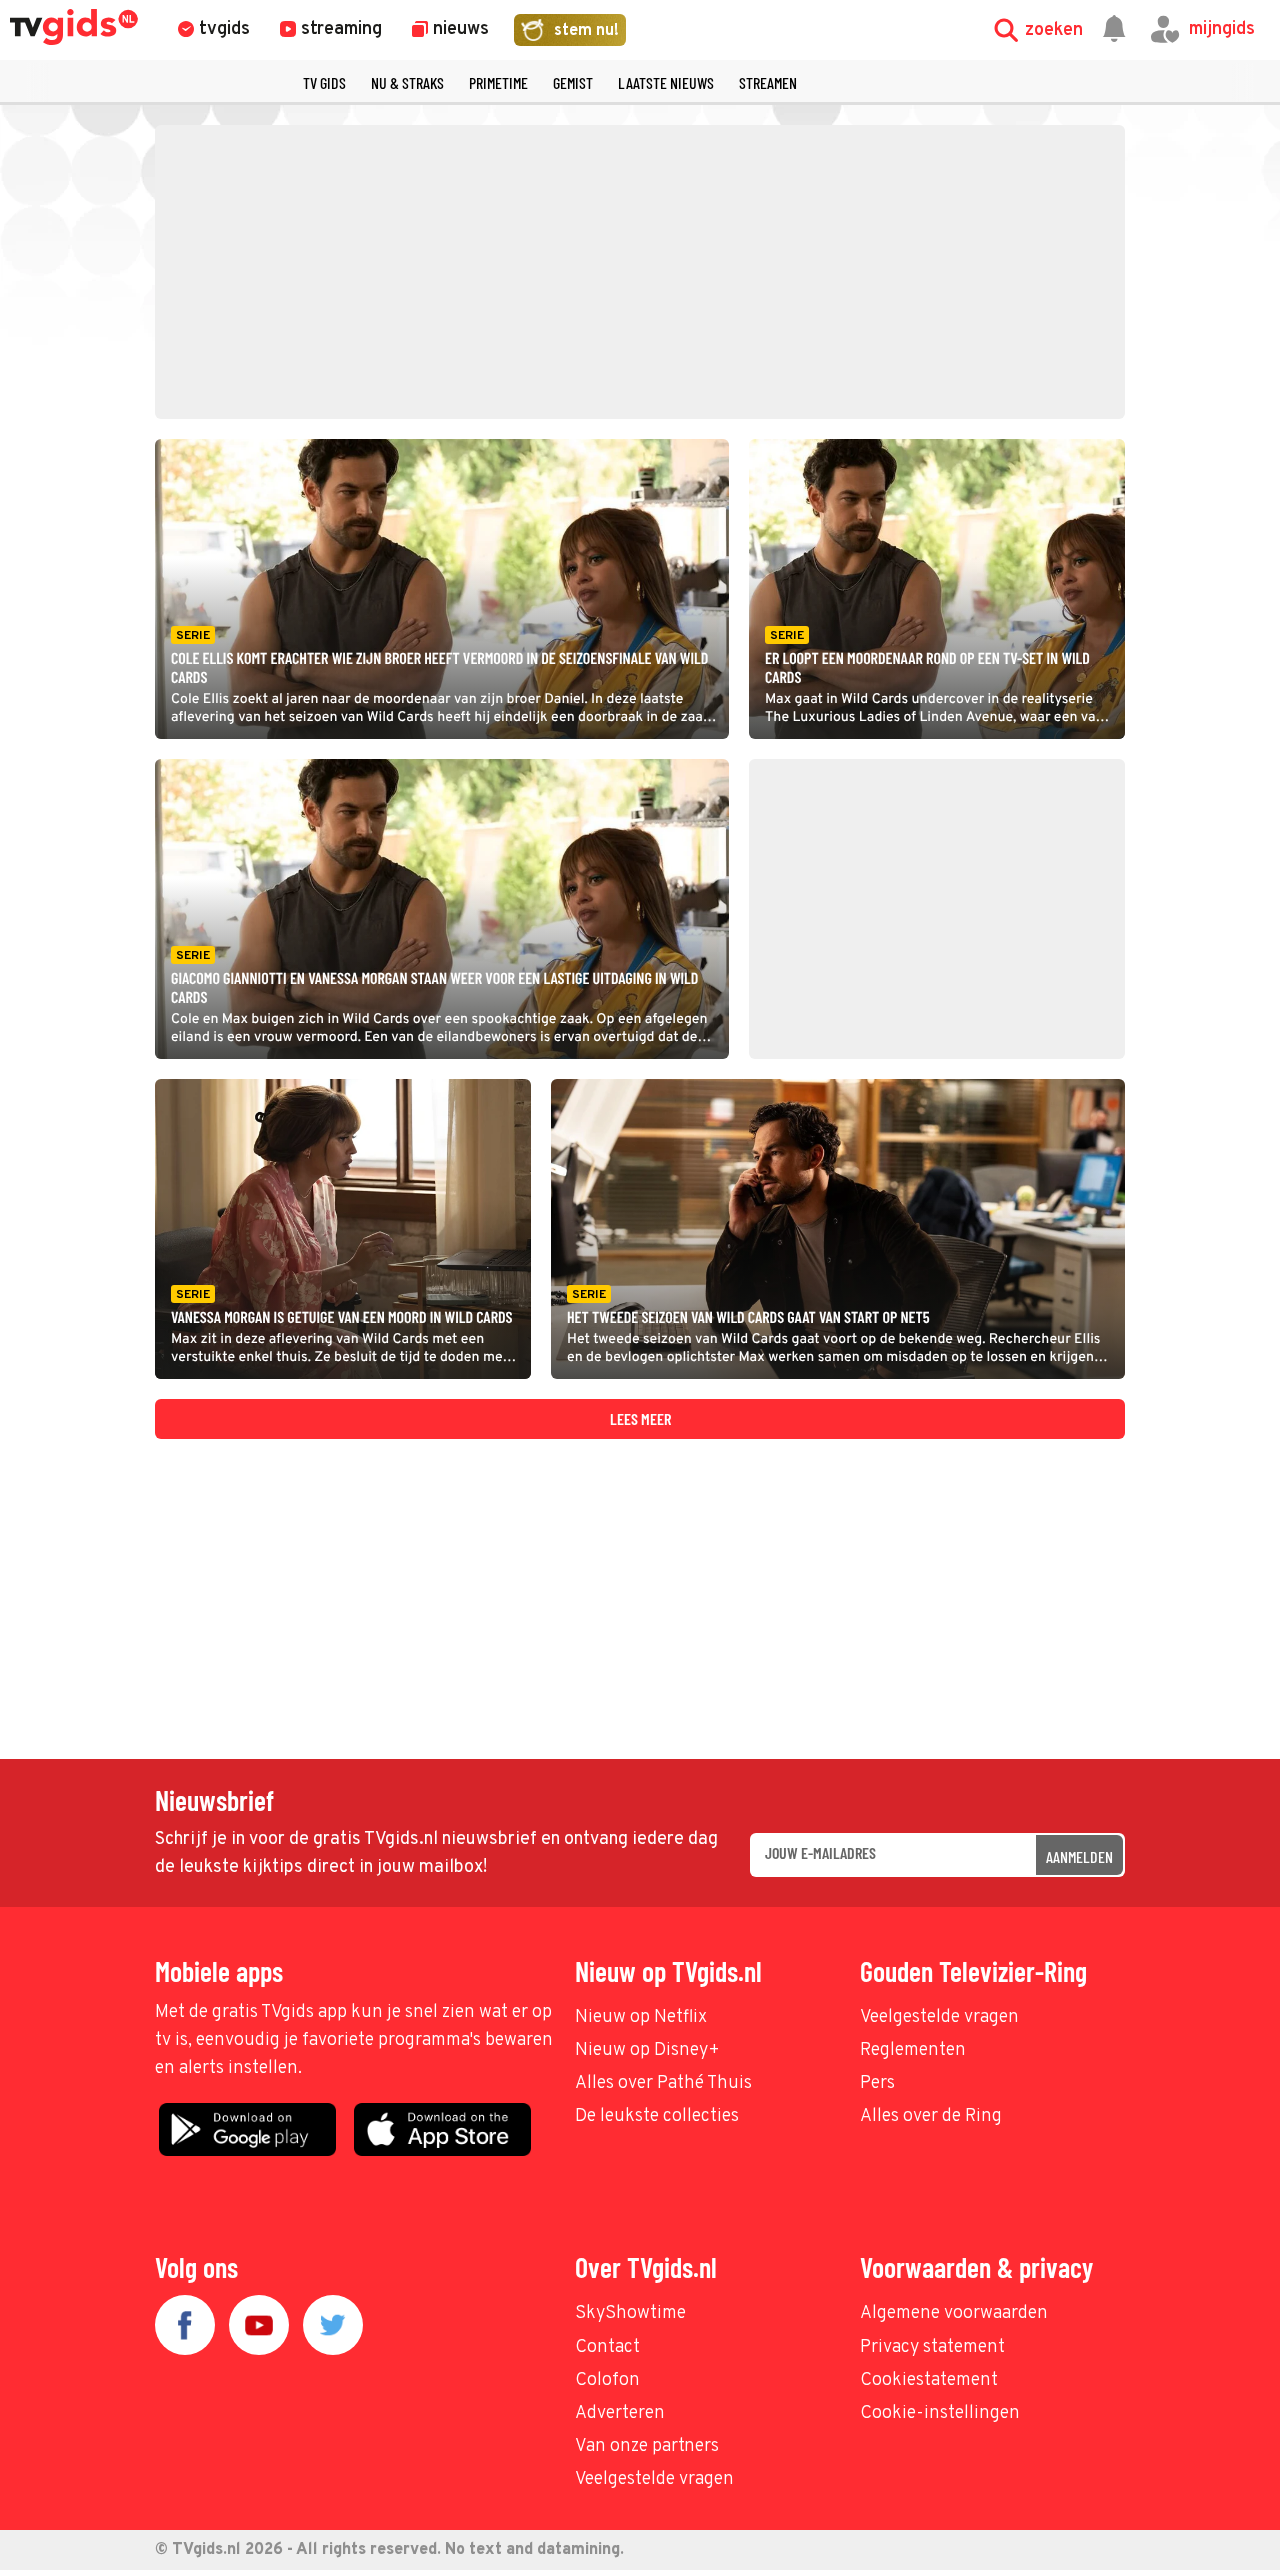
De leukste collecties (657, 2116)
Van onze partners (647, 2446)
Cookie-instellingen (940, 2413)
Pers (877, 2083)
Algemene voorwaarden (954, 2313)
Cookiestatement (929, 2380)
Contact (607, 2347)
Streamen (768, 82)
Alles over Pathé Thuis (663, 2083)
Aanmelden (1079, 1856)
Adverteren (620, 2413)
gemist (573, 82)
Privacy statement (932, 2347)
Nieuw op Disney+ (647, 2050)
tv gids (324, 82)
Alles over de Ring (931, 2116)
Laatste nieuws (666, 82)
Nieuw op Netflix (641, 2017)
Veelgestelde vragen (939, 2017)
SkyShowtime (630, 2313)
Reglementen (913, 2050)
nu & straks (407, 82)
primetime (498, 82)
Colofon (607, 2380)
